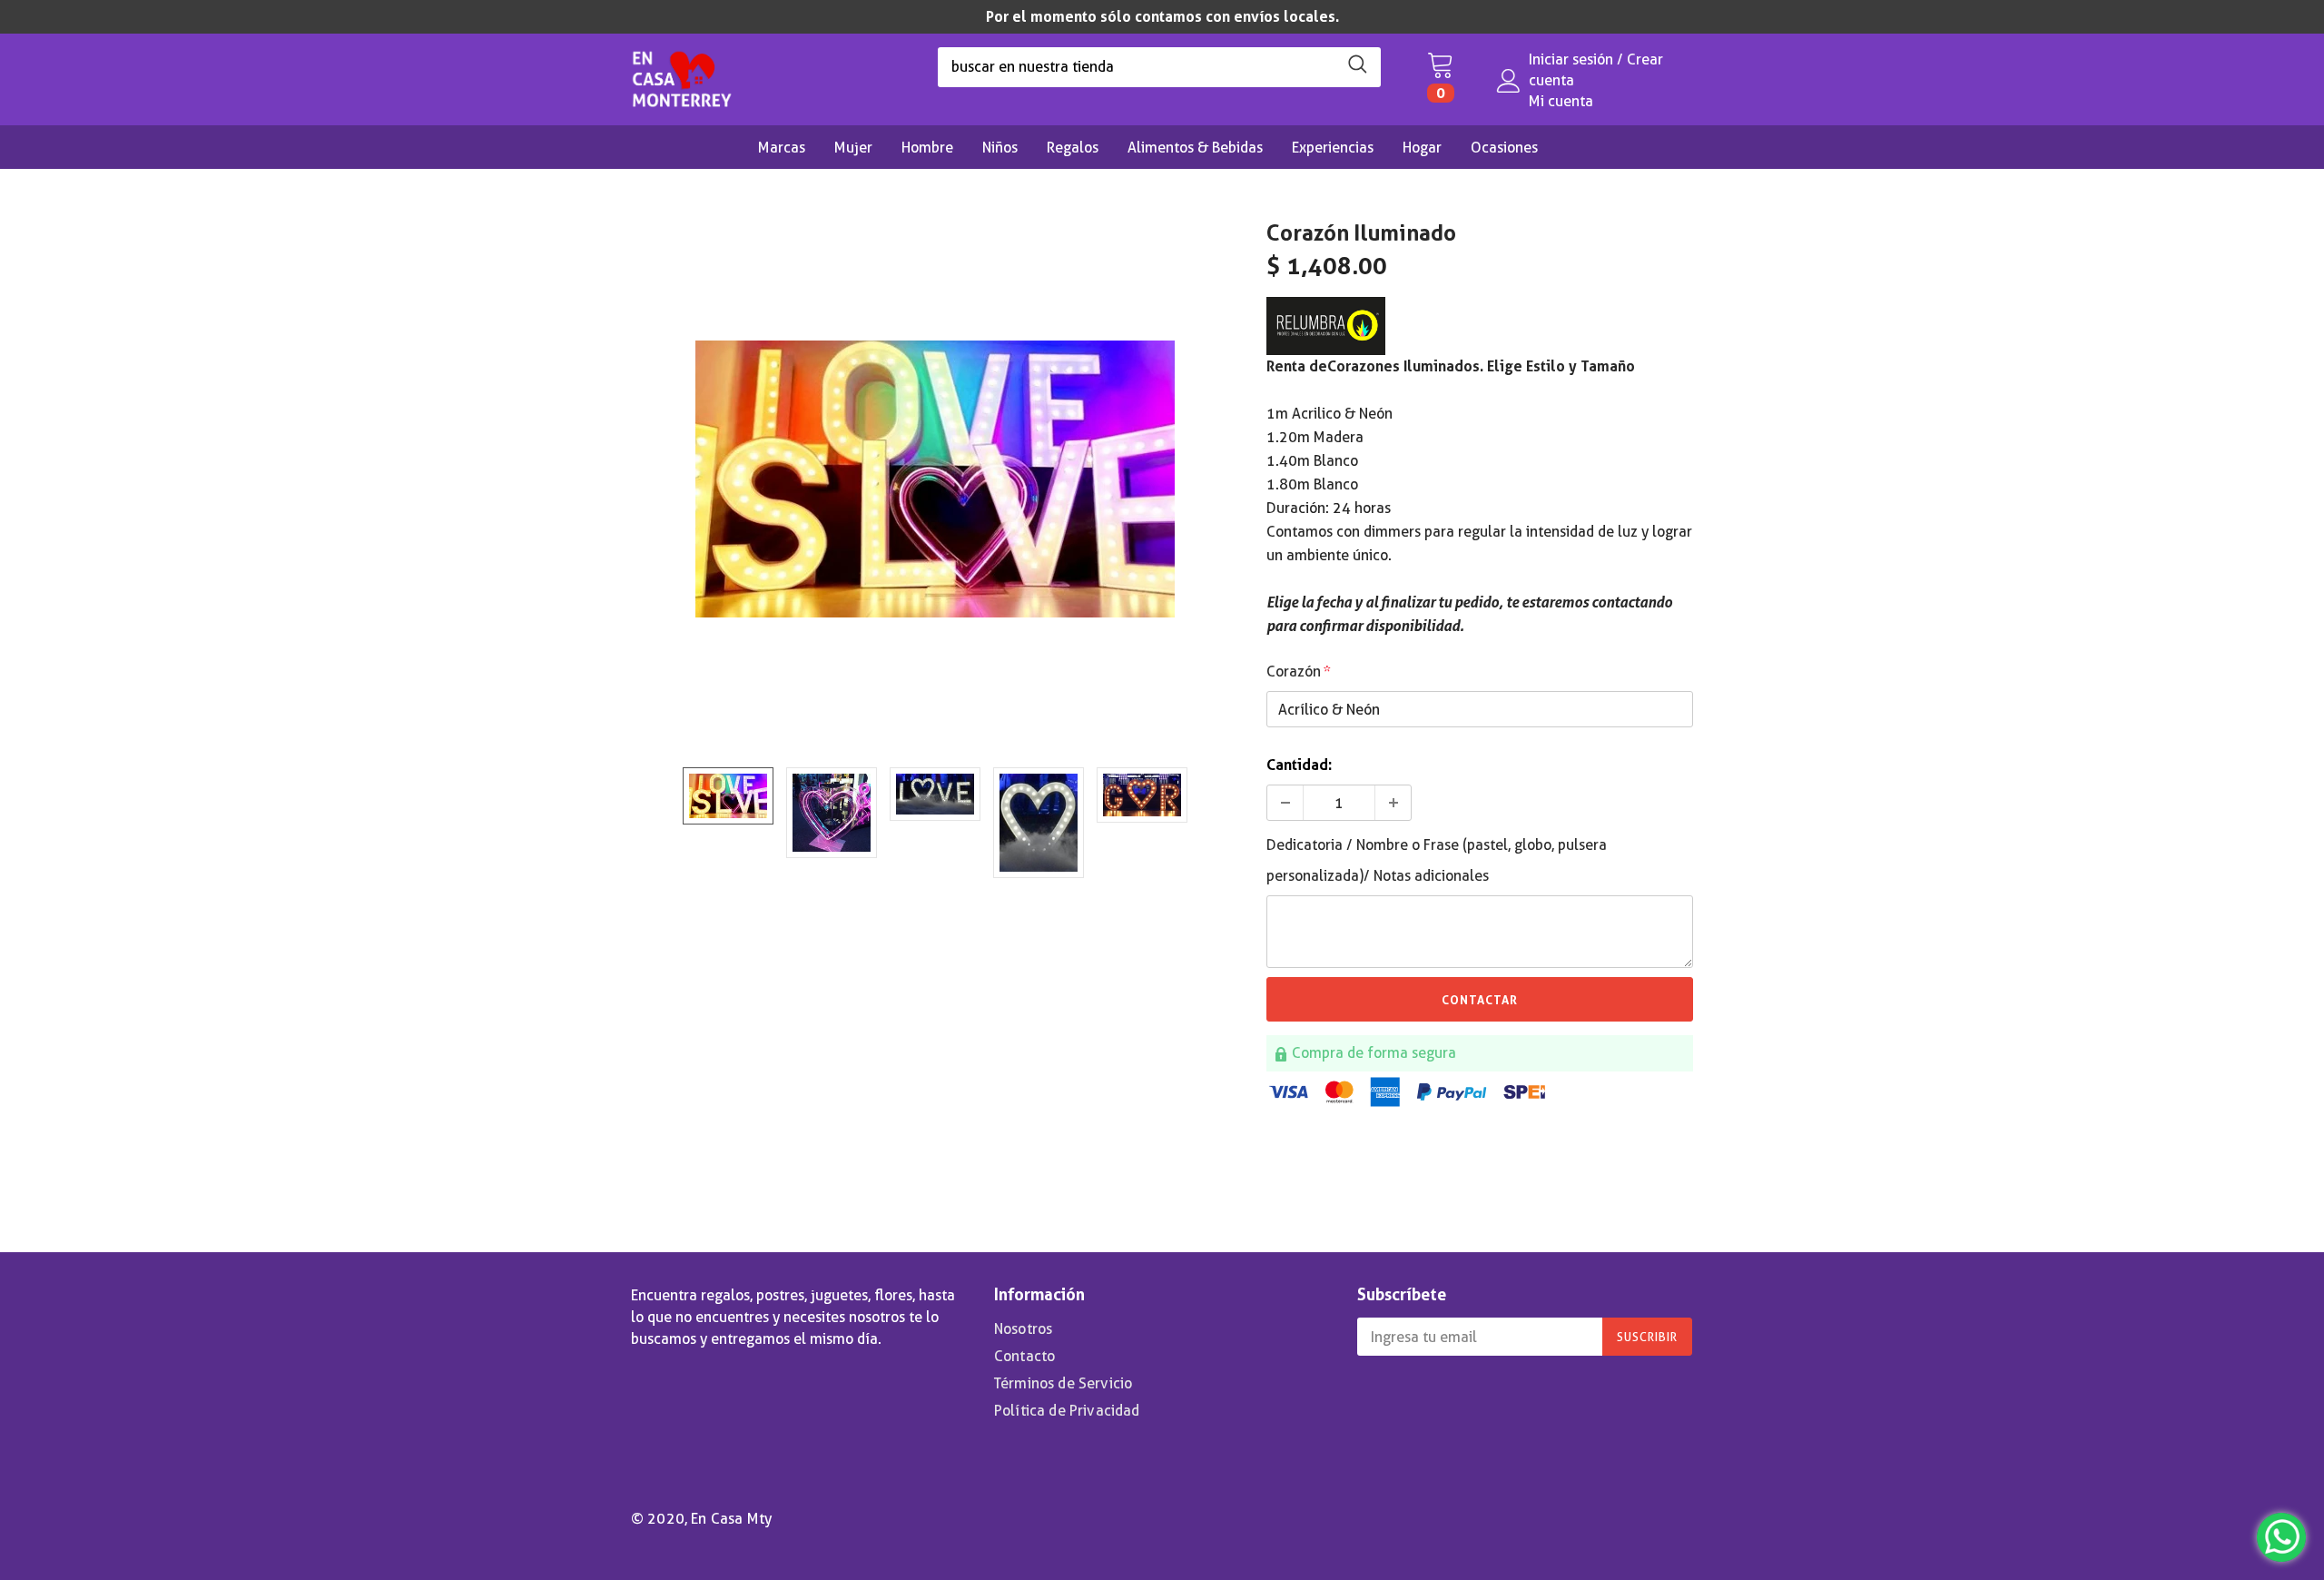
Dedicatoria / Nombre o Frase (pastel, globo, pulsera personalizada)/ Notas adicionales (1437, 860)
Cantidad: (1299, 765)
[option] (1162, 17)
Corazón (1299, 671)
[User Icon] (1509, 81)
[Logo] (682, 74)
